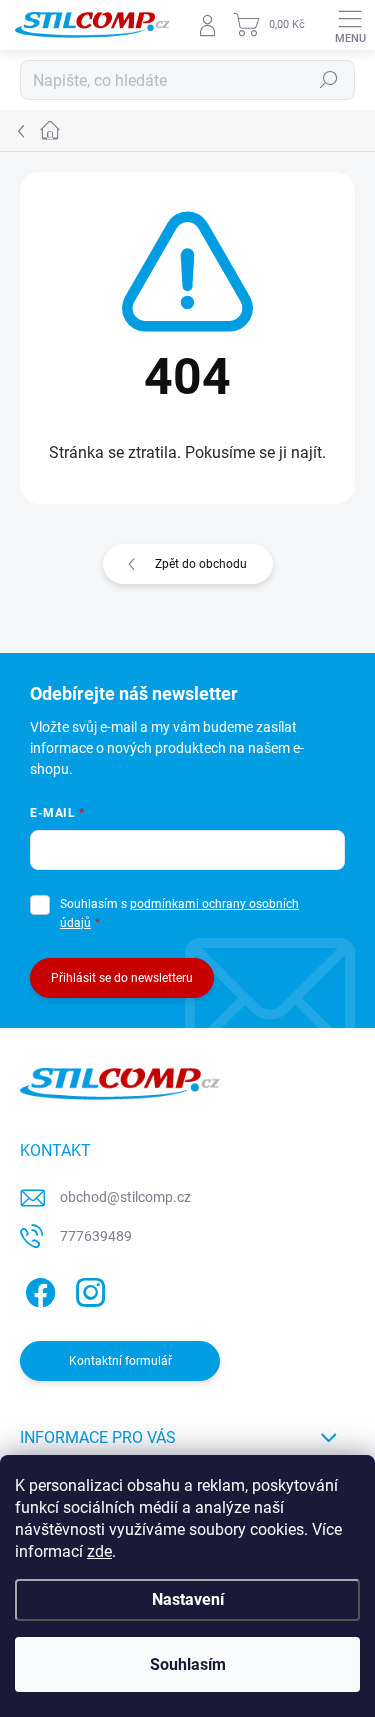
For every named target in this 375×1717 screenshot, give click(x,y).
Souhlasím (188, 1664)
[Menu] (350, 25)
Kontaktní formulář (120, 1361)
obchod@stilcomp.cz (125, 1197)
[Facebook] (37, 1289)
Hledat (329, 80)
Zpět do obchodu (201, 564)
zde (99, 1551)
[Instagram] (87, 1289)
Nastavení (188, 1599)
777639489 (96, 1236)
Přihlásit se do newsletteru (122, 978)
